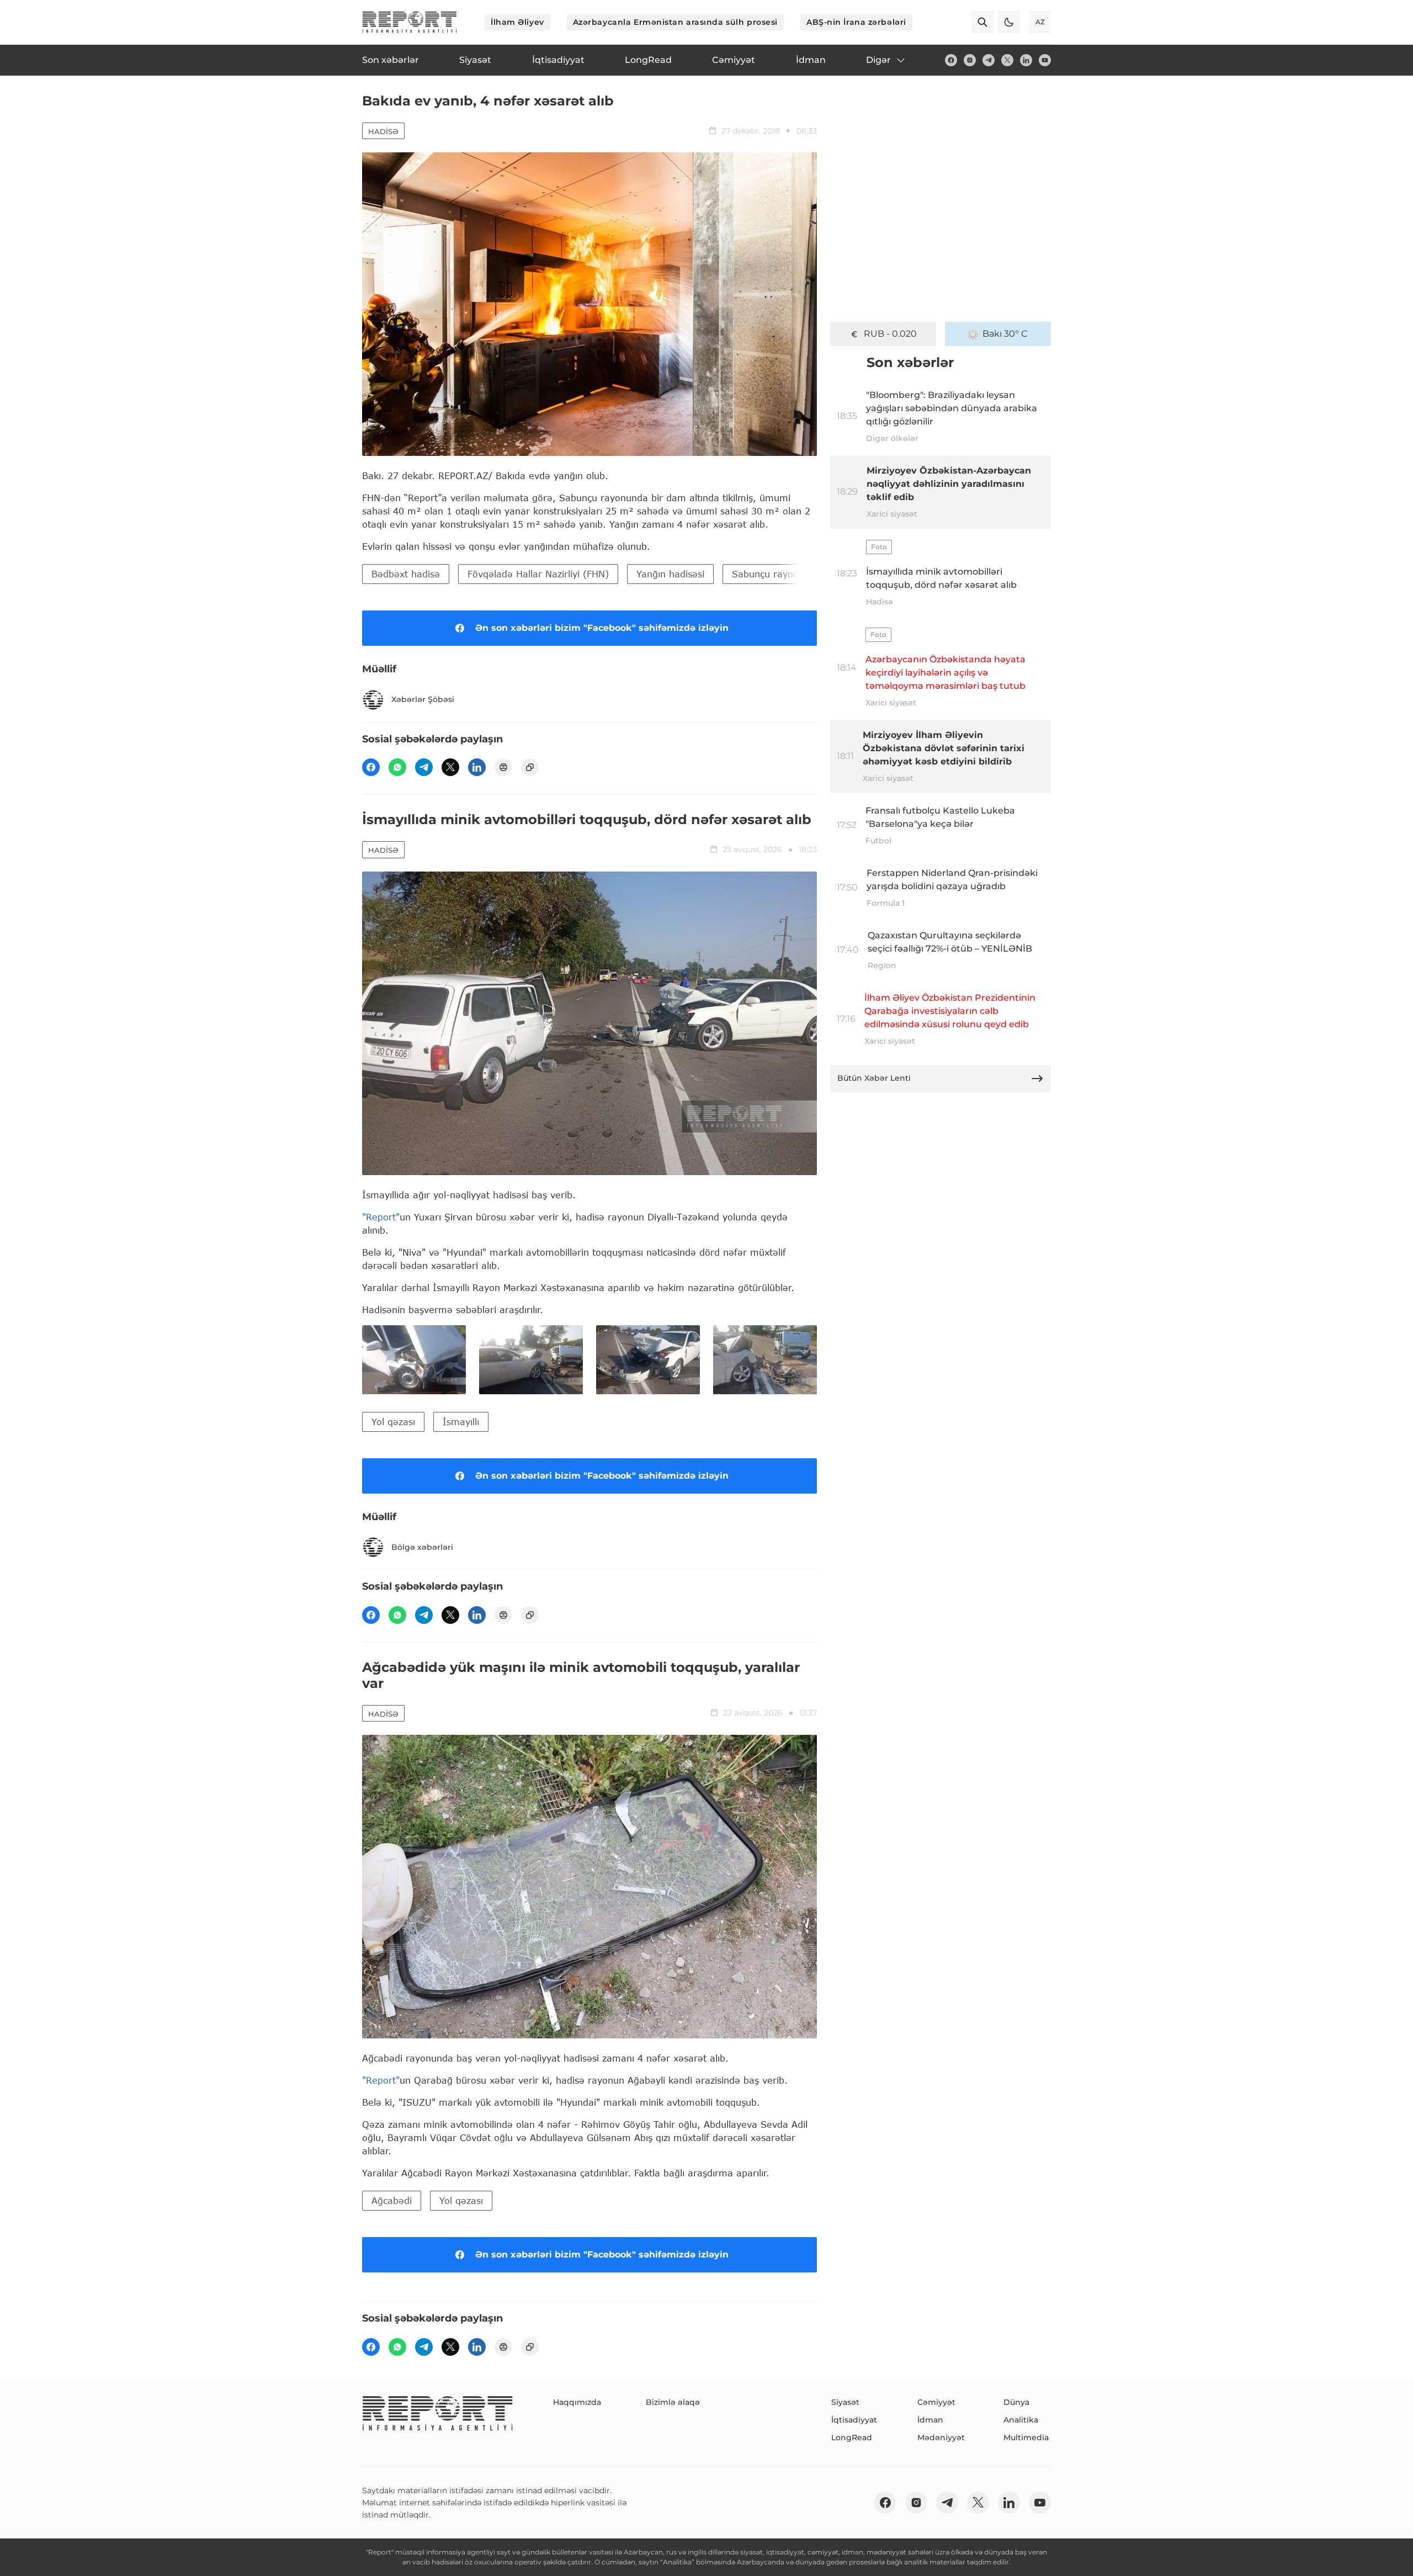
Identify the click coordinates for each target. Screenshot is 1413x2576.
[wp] (397, 767)
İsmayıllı (461, 1422)
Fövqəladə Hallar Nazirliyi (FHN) (538, 574)
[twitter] (1007, 60)
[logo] (410, 22)
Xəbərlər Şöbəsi (423, 699)
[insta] (970, 60)
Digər (878, 60)
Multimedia (1026, 2437)
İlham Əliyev (517, 22)
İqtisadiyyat (854, 2420)
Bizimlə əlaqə (673, 2402)
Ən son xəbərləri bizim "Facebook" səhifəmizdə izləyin (602, 628)
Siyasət (845, 2402)
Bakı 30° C (1005, 334)
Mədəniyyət (941, 2437)
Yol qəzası (393, 1422)
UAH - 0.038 (891, 334)
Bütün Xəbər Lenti (874, 1078)
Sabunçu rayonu (768, 574)
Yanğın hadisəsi (670, 574)
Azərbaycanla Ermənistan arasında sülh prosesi (675, 22)
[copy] (530, 767)
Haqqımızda (577, 2402)
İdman (930, 2420)
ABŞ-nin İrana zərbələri (856, 22)
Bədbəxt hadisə (406, 574)
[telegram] (989, 60)
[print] (503, 767)
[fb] (951, 60)
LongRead (852, 2437)
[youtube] (1045, 60)
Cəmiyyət (936, 2402)
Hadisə (383, 131)
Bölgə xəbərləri (422, 1547)
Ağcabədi (392, 2200)
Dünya (1016, 2402)
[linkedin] (1026, 60)
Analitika (1021, 2420)
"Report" (381, 1217)
